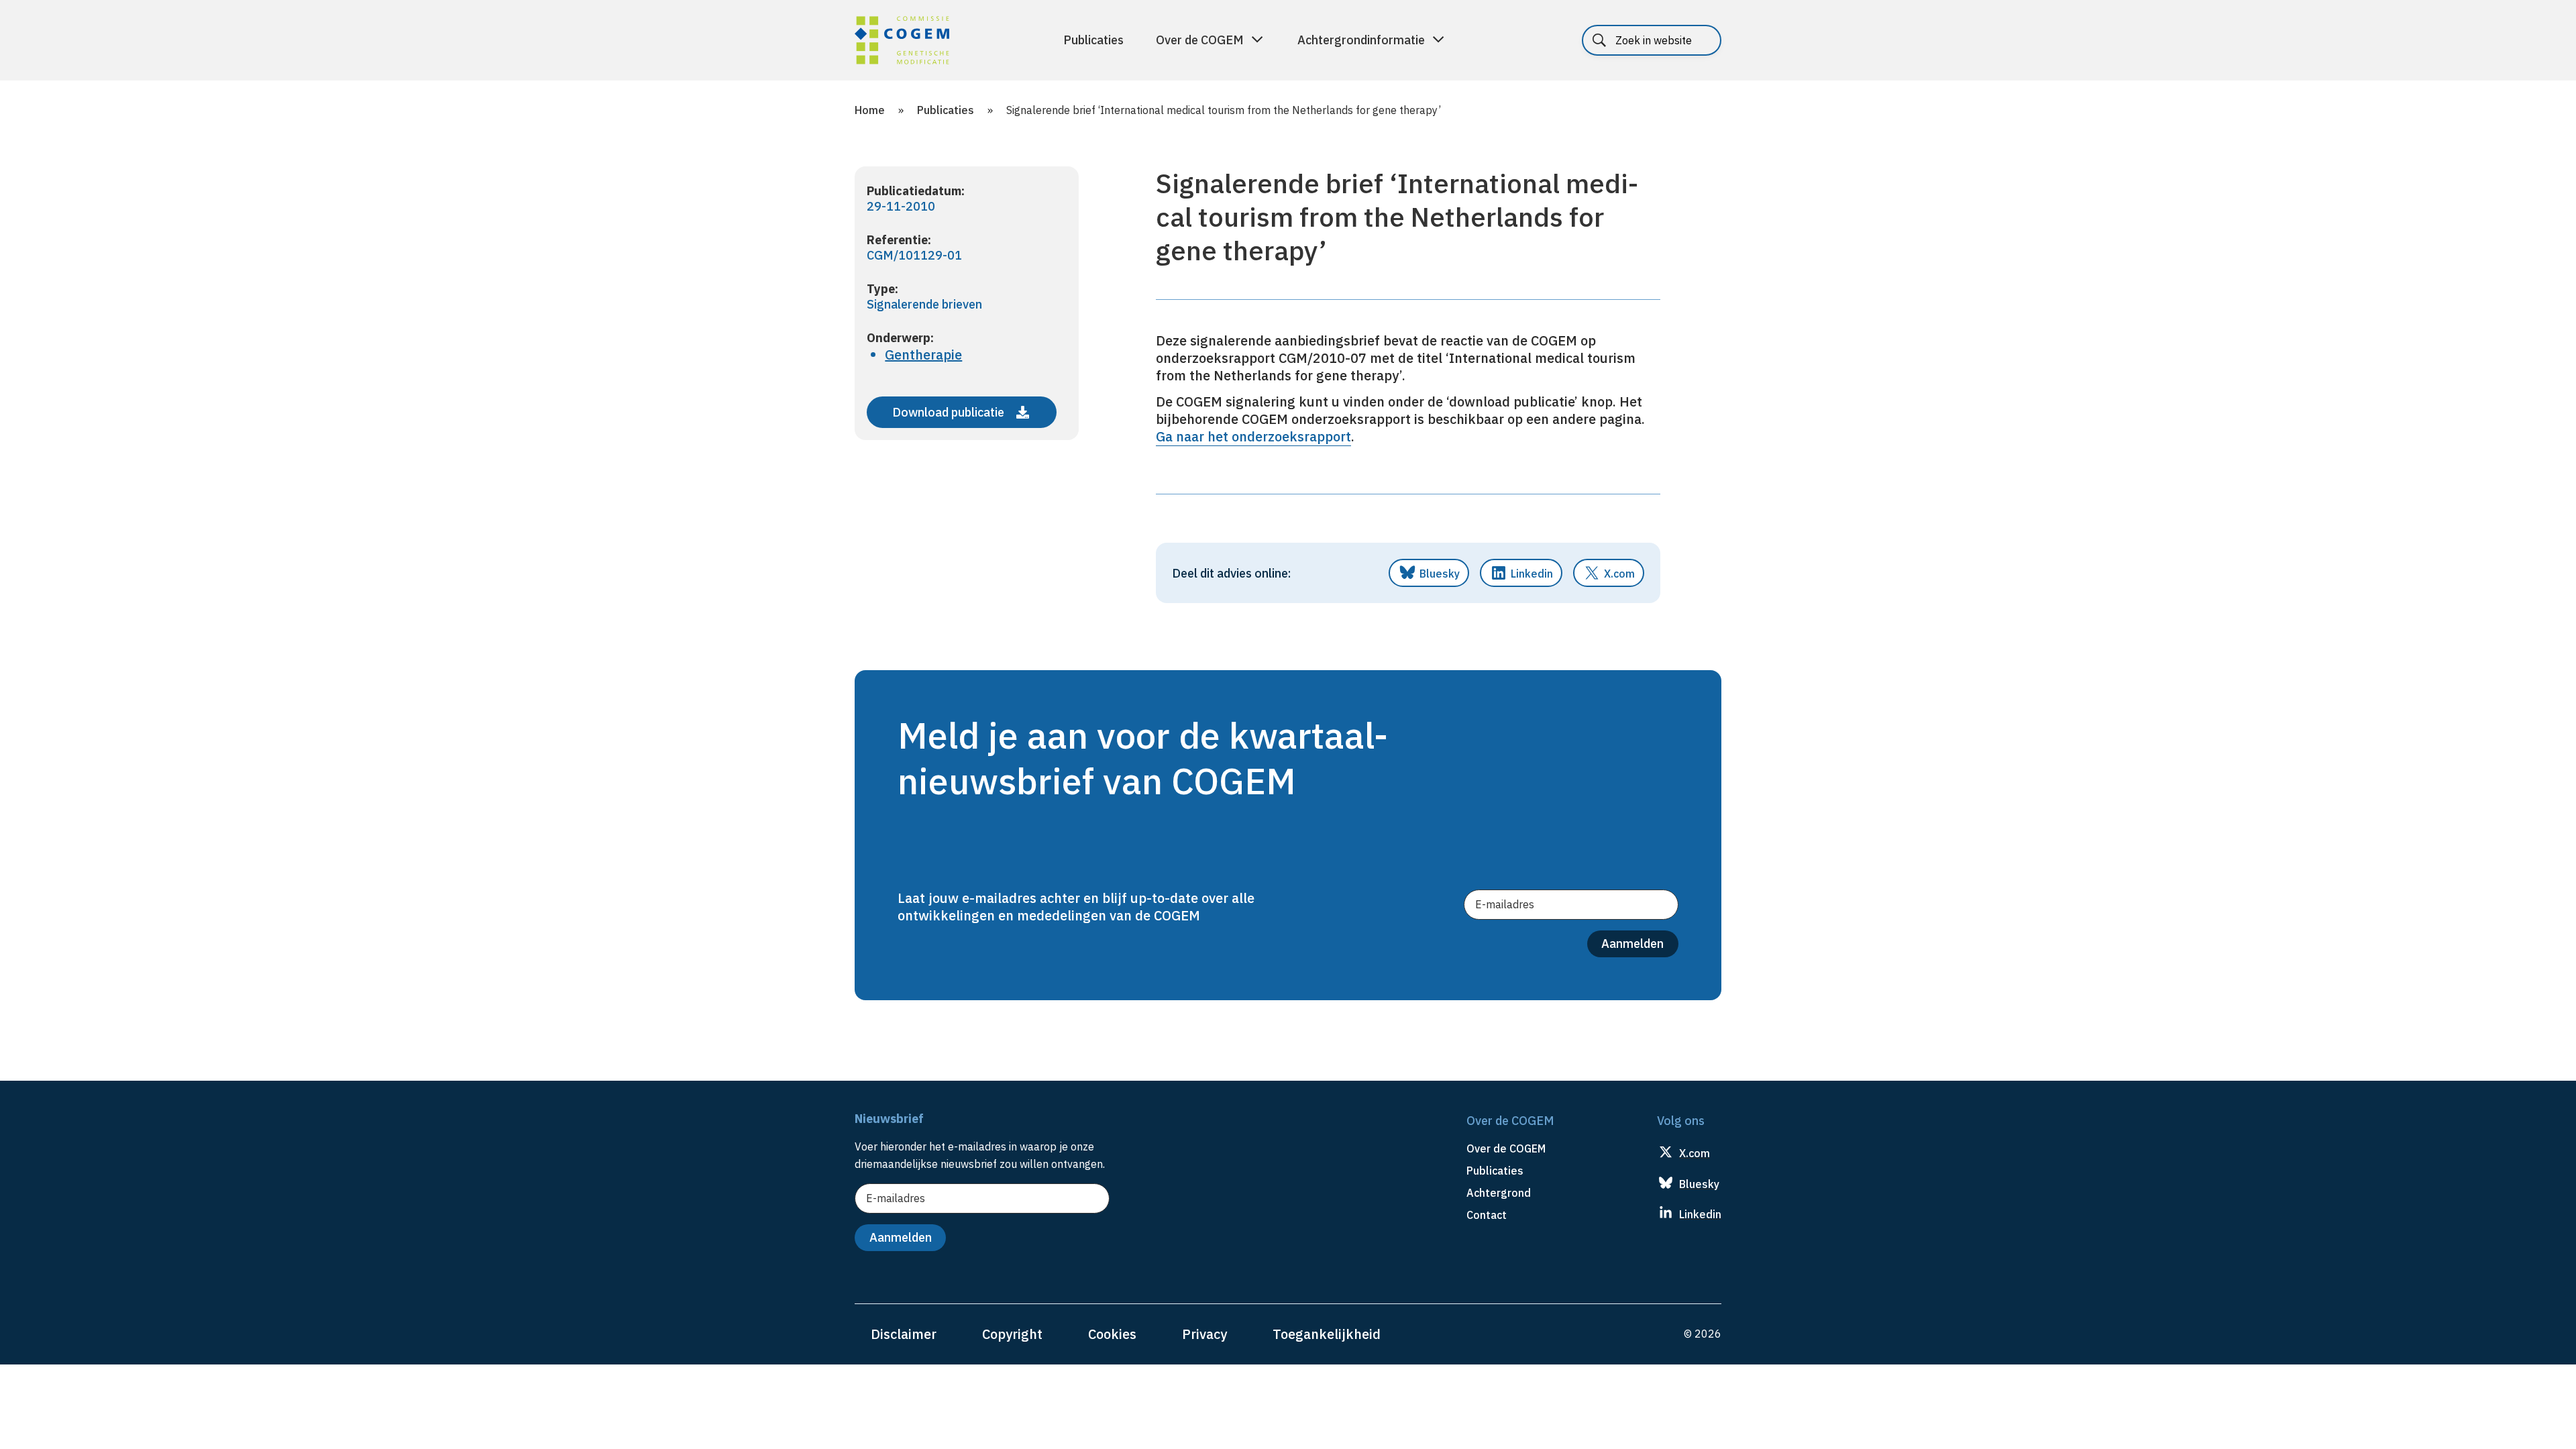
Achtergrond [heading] (1499, 1193)
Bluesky (1440, 574)
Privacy (1204, 1334)
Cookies (1112, 1334)
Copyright (1012, 1334)
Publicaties (1093, 40)
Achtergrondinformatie (1361, 40)
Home (870, 110)
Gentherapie (923, 355)
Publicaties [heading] (1495, 1171)
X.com (1619, 574)
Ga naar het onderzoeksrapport (1253, 436)
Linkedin (1532, 574)
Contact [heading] (1487, 1215)
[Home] (902, 42)
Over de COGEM (1200, 40)
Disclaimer (904, 1334)
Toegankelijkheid (1327, 1334)
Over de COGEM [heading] (1506, 1148)
